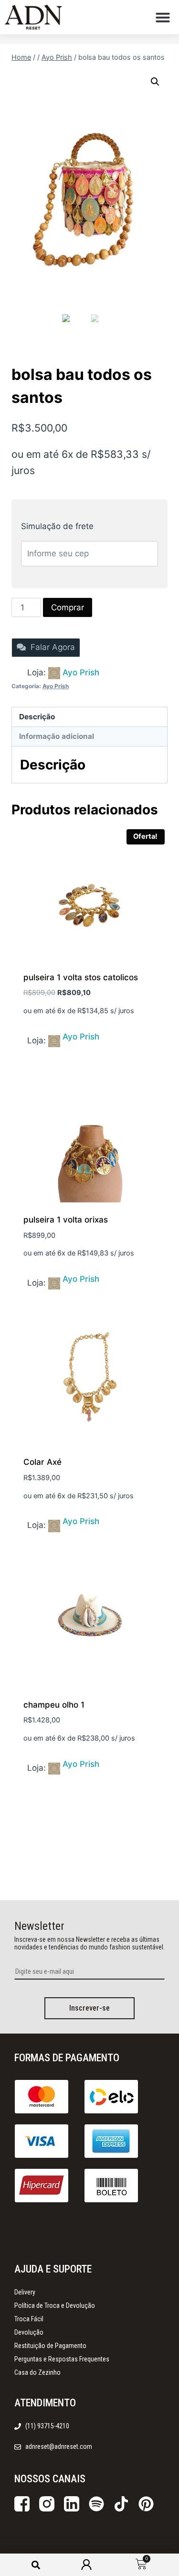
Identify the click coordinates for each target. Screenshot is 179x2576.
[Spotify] (96, 2504)
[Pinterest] (146, 2504)
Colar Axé (42, 1462)
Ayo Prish (81, 672)
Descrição (37, 717)
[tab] (89, 717)
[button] (163, 17)
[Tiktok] (121, 2504)
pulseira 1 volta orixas (66, 1220)
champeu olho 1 (54, 1705)
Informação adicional (57, 736)
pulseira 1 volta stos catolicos (81, 977)
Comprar (68, 607)
